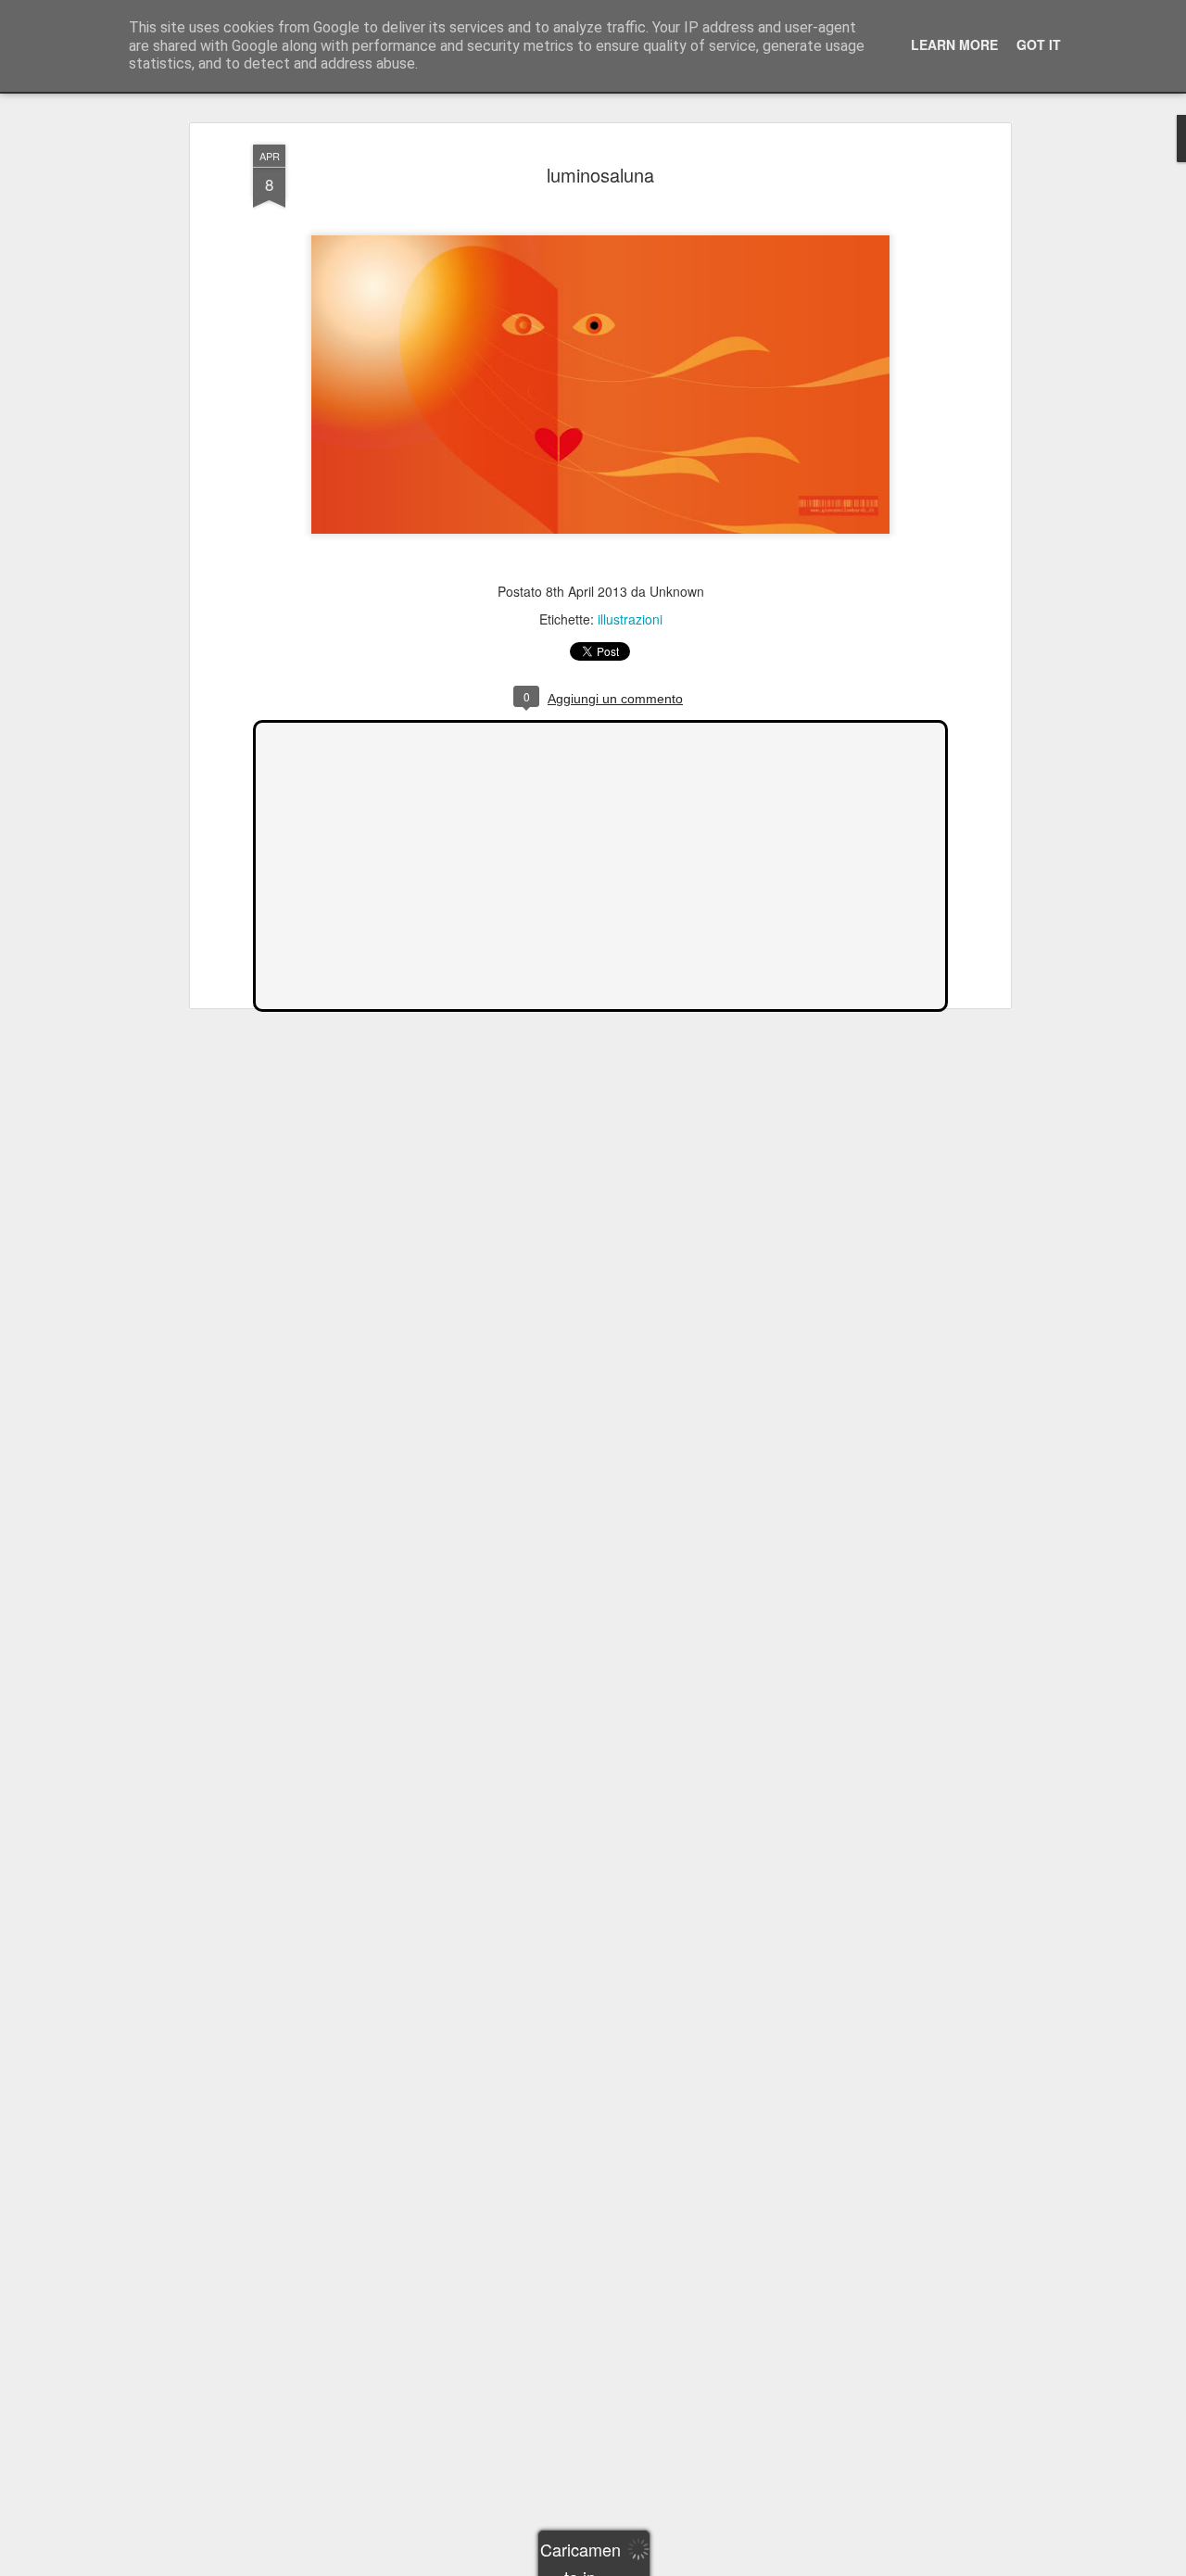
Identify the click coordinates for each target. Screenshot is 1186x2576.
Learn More (954, 44)
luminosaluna (600, 175)
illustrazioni (630, 619)
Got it (1039, 44)
